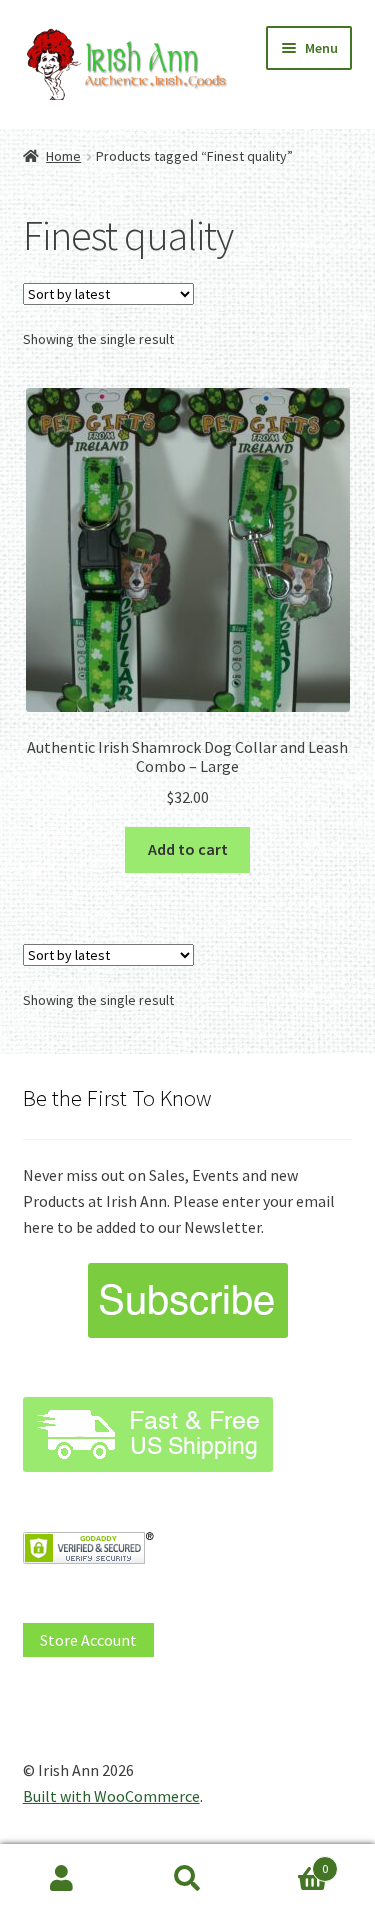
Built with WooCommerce (111, 1796)
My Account (62, 1879)
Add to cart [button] (188, 849)
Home (63, 156)
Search (187, 1879)
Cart (289, 1861)
